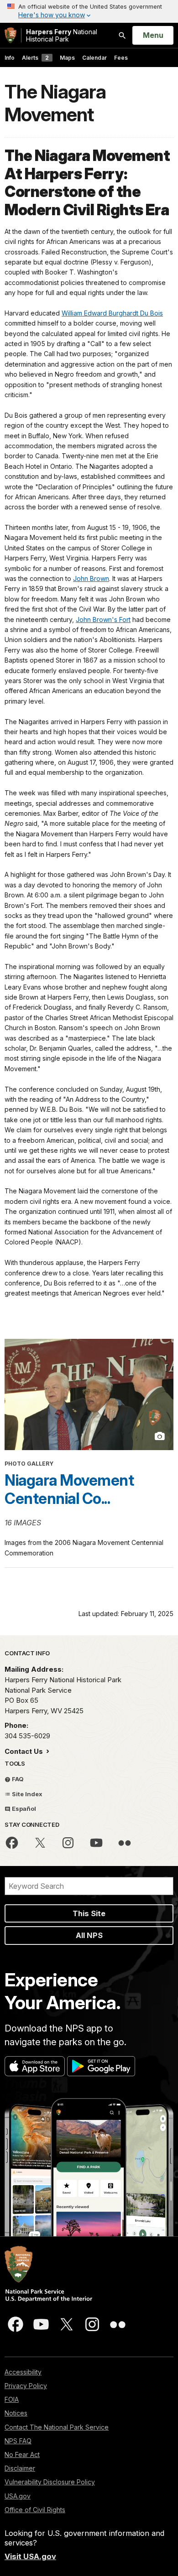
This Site (89, 1913)
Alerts (35, 58)
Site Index (26, 1794)
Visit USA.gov (30, 2556)
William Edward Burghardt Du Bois (112, 313)
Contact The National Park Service (57, 2427)
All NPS (89, 1935)
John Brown (91, 578)
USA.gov (18, 2496)
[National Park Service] (10, 35)
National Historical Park (62, 35)
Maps (67, 58)
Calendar (94, 58)
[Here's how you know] (89, 11)
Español (23, 1809)
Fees (121, 58)
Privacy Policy (26, 2386)
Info (10, 58)
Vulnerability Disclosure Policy (50, 2482)
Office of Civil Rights (35, 2510)
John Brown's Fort (103, 619)
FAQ (17, 1779)
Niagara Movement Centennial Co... (69, 1489)
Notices (16, 2413)
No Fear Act (22, 2454)
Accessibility (23, 2372)
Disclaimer (20, 2468)
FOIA (12, 2399)
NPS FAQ (18, 2441)
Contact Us (25, 1751)
